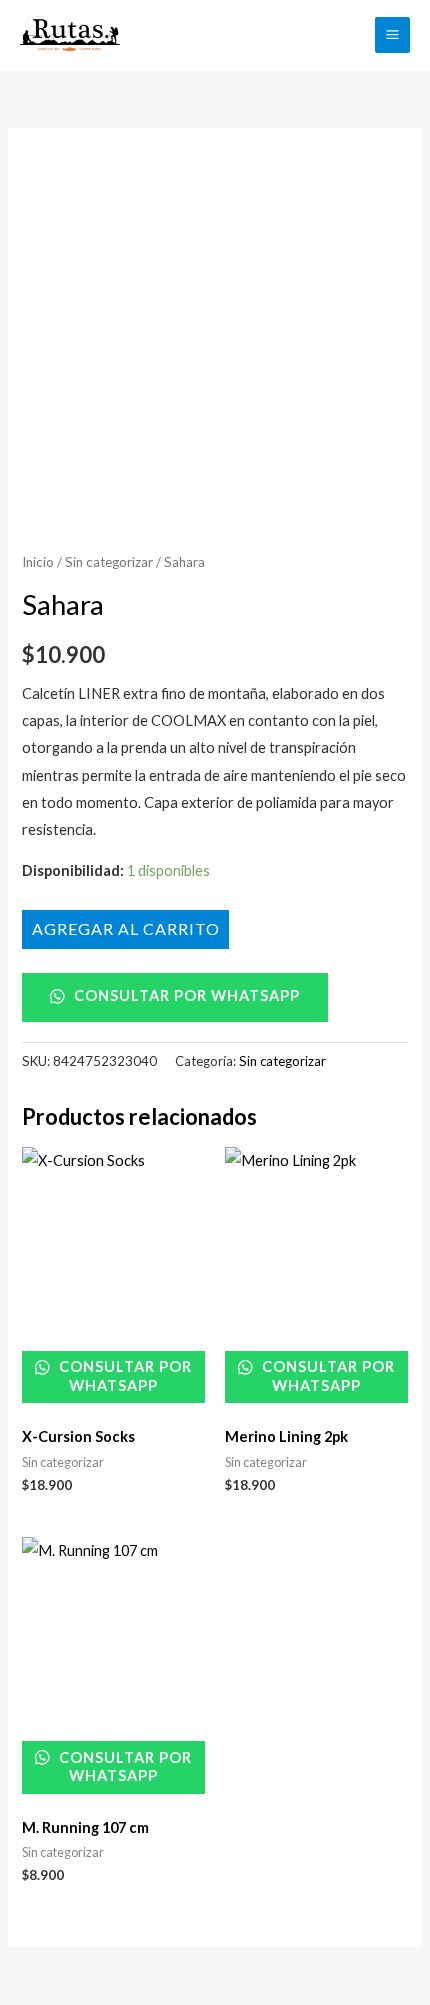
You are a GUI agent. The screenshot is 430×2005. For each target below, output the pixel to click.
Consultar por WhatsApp (185, 995)
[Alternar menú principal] (392, 34)
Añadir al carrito (125, 928)
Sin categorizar (109, 562)
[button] (348, 34)
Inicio (38, 562)
